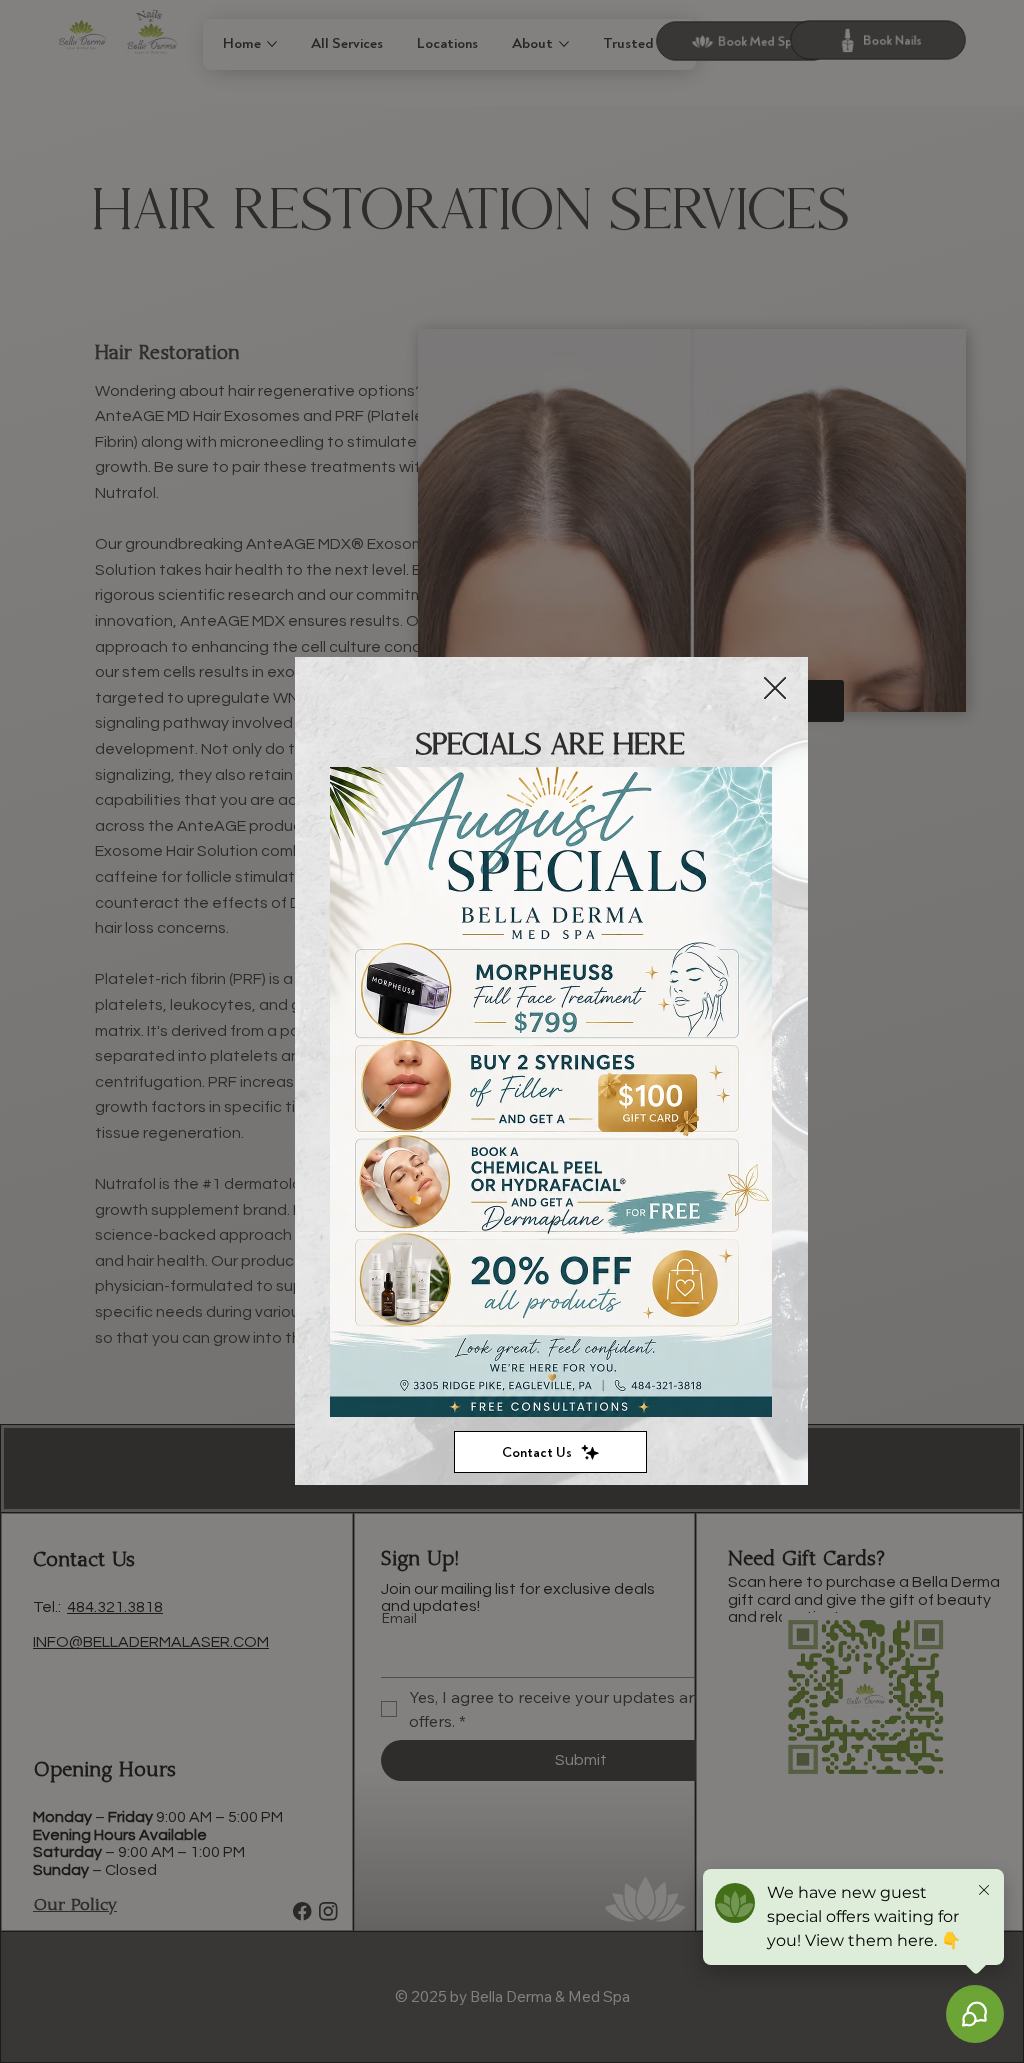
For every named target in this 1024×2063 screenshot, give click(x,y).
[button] (775, 689)
